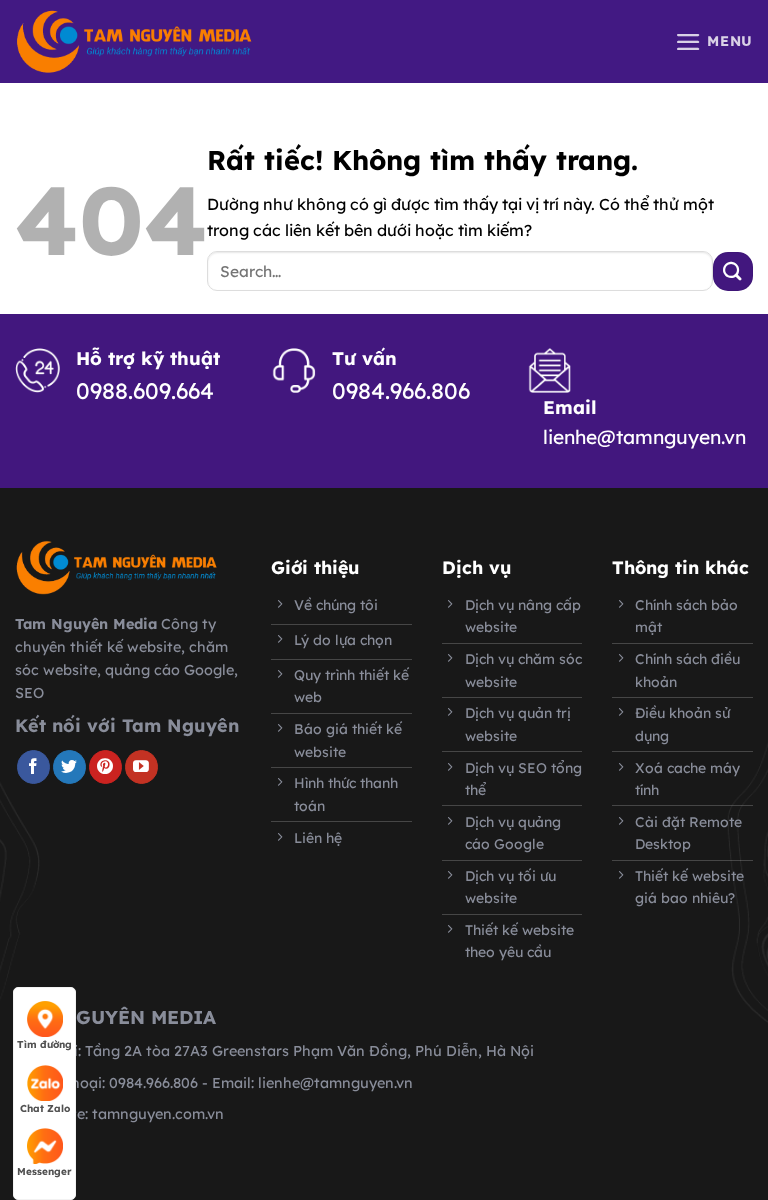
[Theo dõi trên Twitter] (69, 767)
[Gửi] (733, 271)
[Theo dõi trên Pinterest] (105, 767)
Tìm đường (44, 1044)
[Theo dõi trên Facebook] (33, 767)
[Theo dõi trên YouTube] (141, 767)
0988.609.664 (145, 391)
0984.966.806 (401, 391)
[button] (714, 42)
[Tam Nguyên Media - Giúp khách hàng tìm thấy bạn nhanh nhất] (134, 41)
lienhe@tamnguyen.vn (644, 437)
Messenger (44, 1171)
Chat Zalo (45, 1108)
